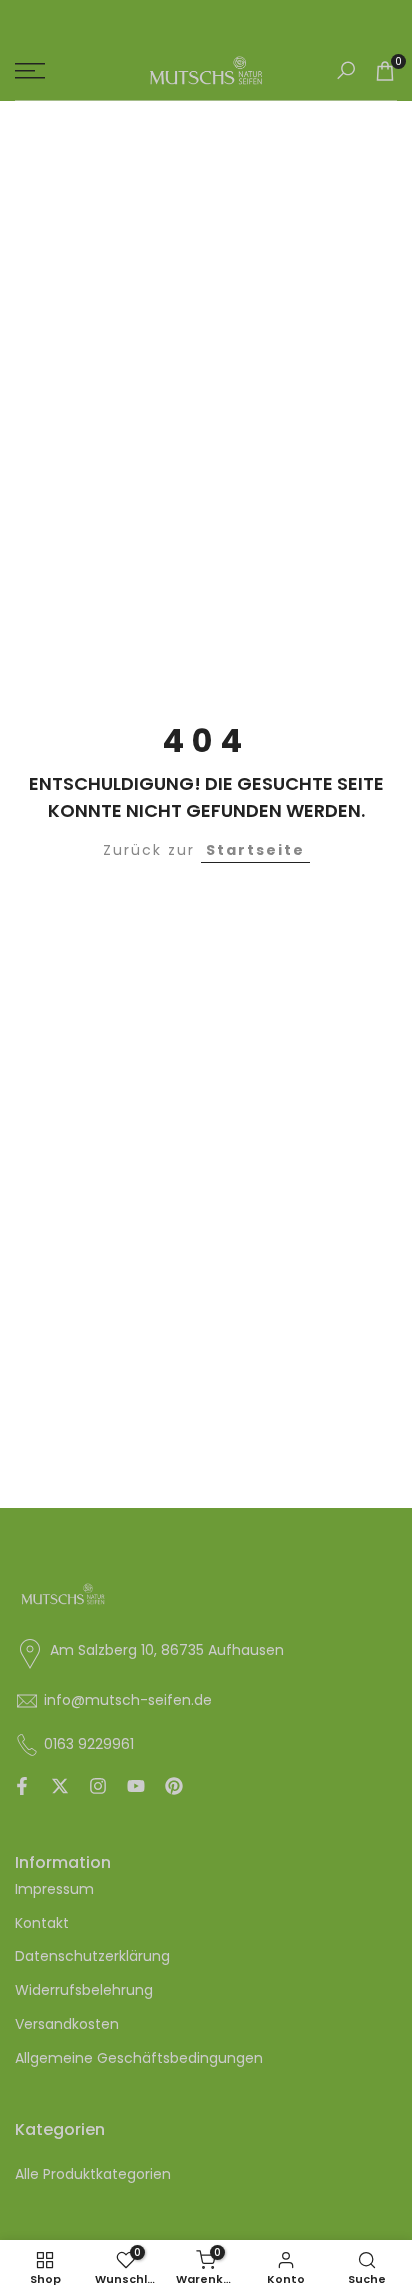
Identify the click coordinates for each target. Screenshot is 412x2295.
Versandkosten (67, 2024)
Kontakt (42, 1923)
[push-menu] (30, 71)
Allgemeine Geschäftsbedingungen (139, 2058)
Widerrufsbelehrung (84, 1990)
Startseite (255, 850)
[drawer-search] (346, 70)
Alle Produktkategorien (93, 2174)
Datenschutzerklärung (92, 1956)
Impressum (54, 1889)
